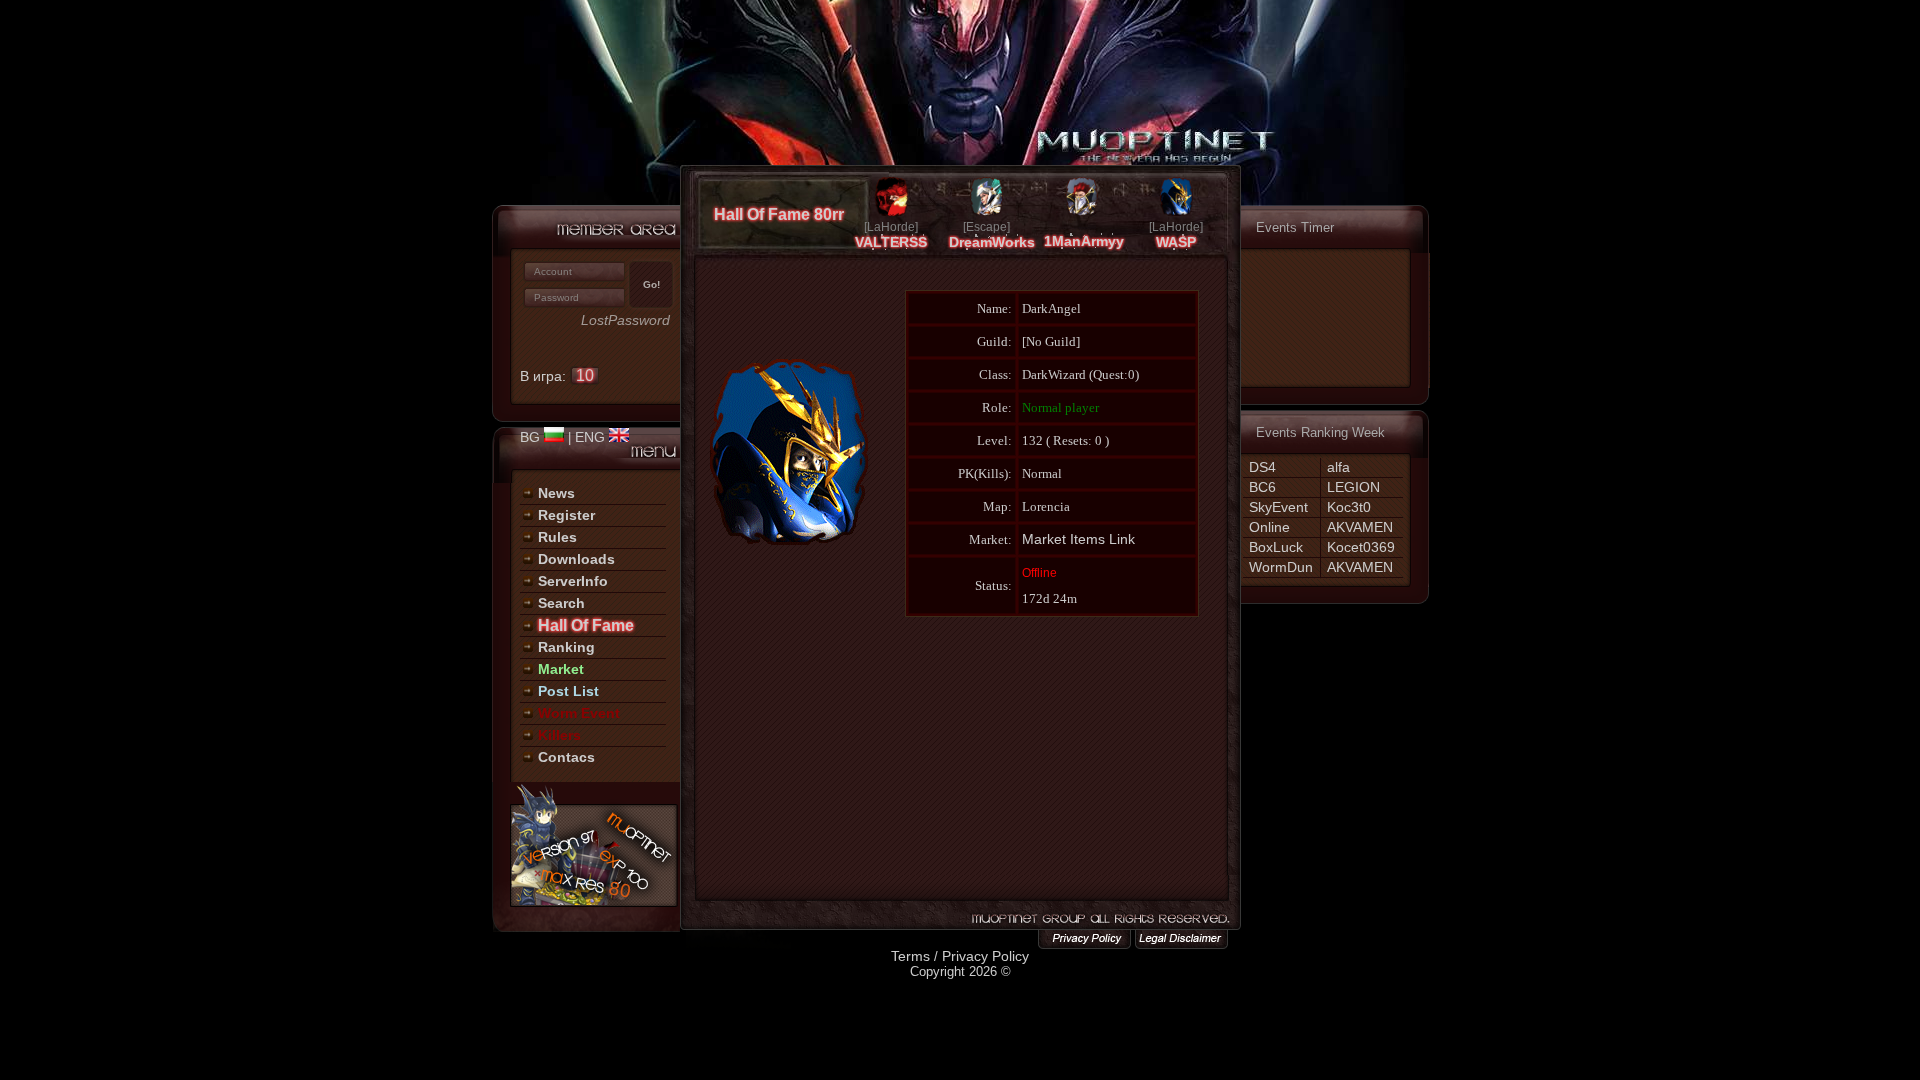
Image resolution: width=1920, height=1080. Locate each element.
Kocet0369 (1361, 547)
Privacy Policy (985, 956)
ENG (592, 437)
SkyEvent (1278, 507)
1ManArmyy (1084, 241)
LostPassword (625, 320)
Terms (910, 956)
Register (566, 515)
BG (532, 437)
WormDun (1281, 567)
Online (1269, 527)
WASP (1176, 242)
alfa (1338, 467)
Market (561, 669)
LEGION (1353, 487)
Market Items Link (1078, 539)
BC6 (1262, 487)
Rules (557, 537)
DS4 (1262, 467)
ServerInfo (573, 581)
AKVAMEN (1360, 527)
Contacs (566, 757)
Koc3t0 (1349, 507)
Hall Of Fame (586, 625)
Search (561, 603)
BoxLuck (1276, 547)
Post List (568, 691)
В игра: (557, 376)
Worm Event (579, 713)
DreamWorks (992, 242)
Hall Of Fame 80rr (779, 214)
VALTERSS (891, 242)
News (556, 493)
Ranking (566, 647)
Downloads (576, 559)
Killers (559, 735)
